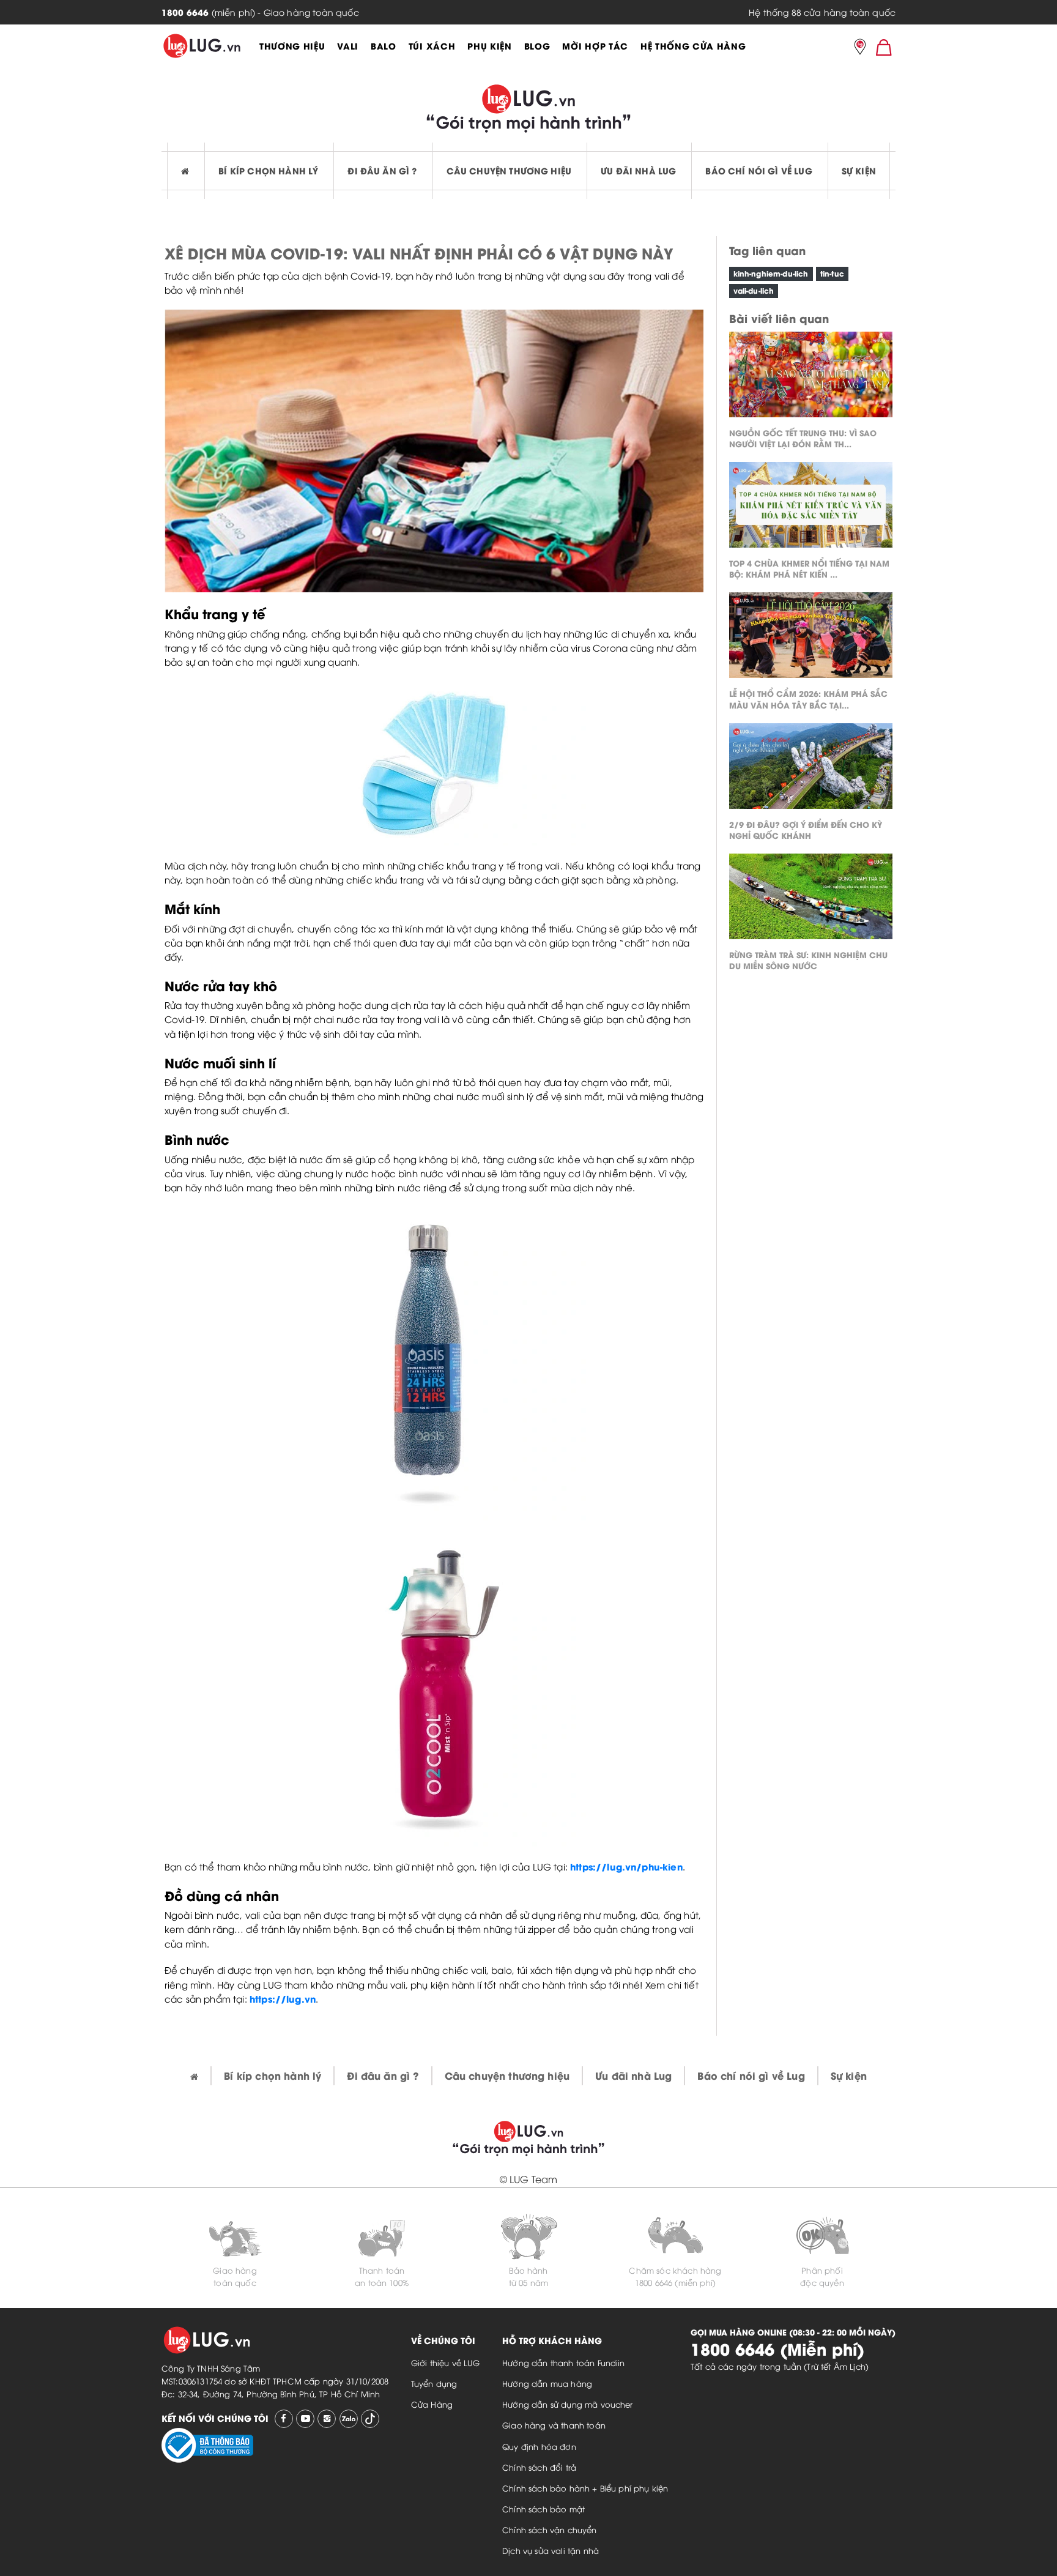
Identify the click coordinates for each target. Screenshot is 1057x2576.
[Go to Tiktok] (370, 2419)
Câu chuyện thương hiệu (509, 170)
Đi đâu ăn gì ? (382, 170)
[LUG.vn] (202, 46)
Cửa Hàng (432, 2404)
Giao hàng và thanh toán (554, 2425)
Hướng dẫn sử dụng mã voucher (567, 2404)
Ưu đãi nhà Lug (638, 170)
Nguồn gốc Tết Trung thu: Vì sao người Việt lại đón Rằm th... (803, 438)
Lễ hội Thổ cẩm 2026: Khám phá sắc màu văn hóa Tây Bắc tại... (808, 698)
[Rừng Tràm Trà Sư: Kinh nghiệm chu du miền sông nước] (811, 899)
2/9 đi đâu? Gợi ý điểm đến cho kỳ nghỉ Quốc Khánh (806, 829)
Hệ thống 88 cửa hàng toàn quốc (822, 12)
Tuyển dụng (434, 2383)
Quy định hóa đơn (539, 2446)
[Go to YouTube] (305, 2419)
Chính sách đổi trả (539, 2467)
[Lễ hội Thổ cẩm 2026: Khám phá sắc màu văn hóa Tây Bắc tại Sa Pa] (811, 638)
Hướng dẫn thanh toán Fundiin (563, 2362)
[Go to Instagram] (327, 2419)
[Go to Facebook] (284, 2419)
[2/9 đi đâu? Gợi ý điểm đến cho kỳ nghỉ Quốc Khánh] (811, 769)
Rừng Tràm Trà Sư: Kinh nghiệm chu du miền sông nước (808, 960)
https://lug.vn (283, 1998)
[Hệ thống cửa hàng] (860, 48)
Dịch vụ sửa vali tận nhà (551, 2550)
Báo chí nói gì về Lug (758, 170)
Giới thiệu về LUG (446, 2362)
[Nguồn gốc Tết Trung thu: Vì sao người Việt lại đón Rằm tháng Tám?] (811, 378)
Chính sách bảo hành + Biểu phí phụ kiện (585, 2488)
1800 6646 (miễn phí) (675, 2282)
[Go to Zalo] (349, 2419)
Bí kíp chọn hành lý (268, 170)
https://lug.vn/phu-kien (626, 1866)
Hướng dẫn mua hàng (547, 2383)
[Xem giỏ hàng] (884, 47)
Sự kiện (859, 170)
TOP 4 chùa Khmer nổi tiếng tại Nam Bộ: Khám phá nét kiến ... (809, 568)
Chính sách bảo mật (543, 2509)
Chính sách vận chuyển (549, 2529)
